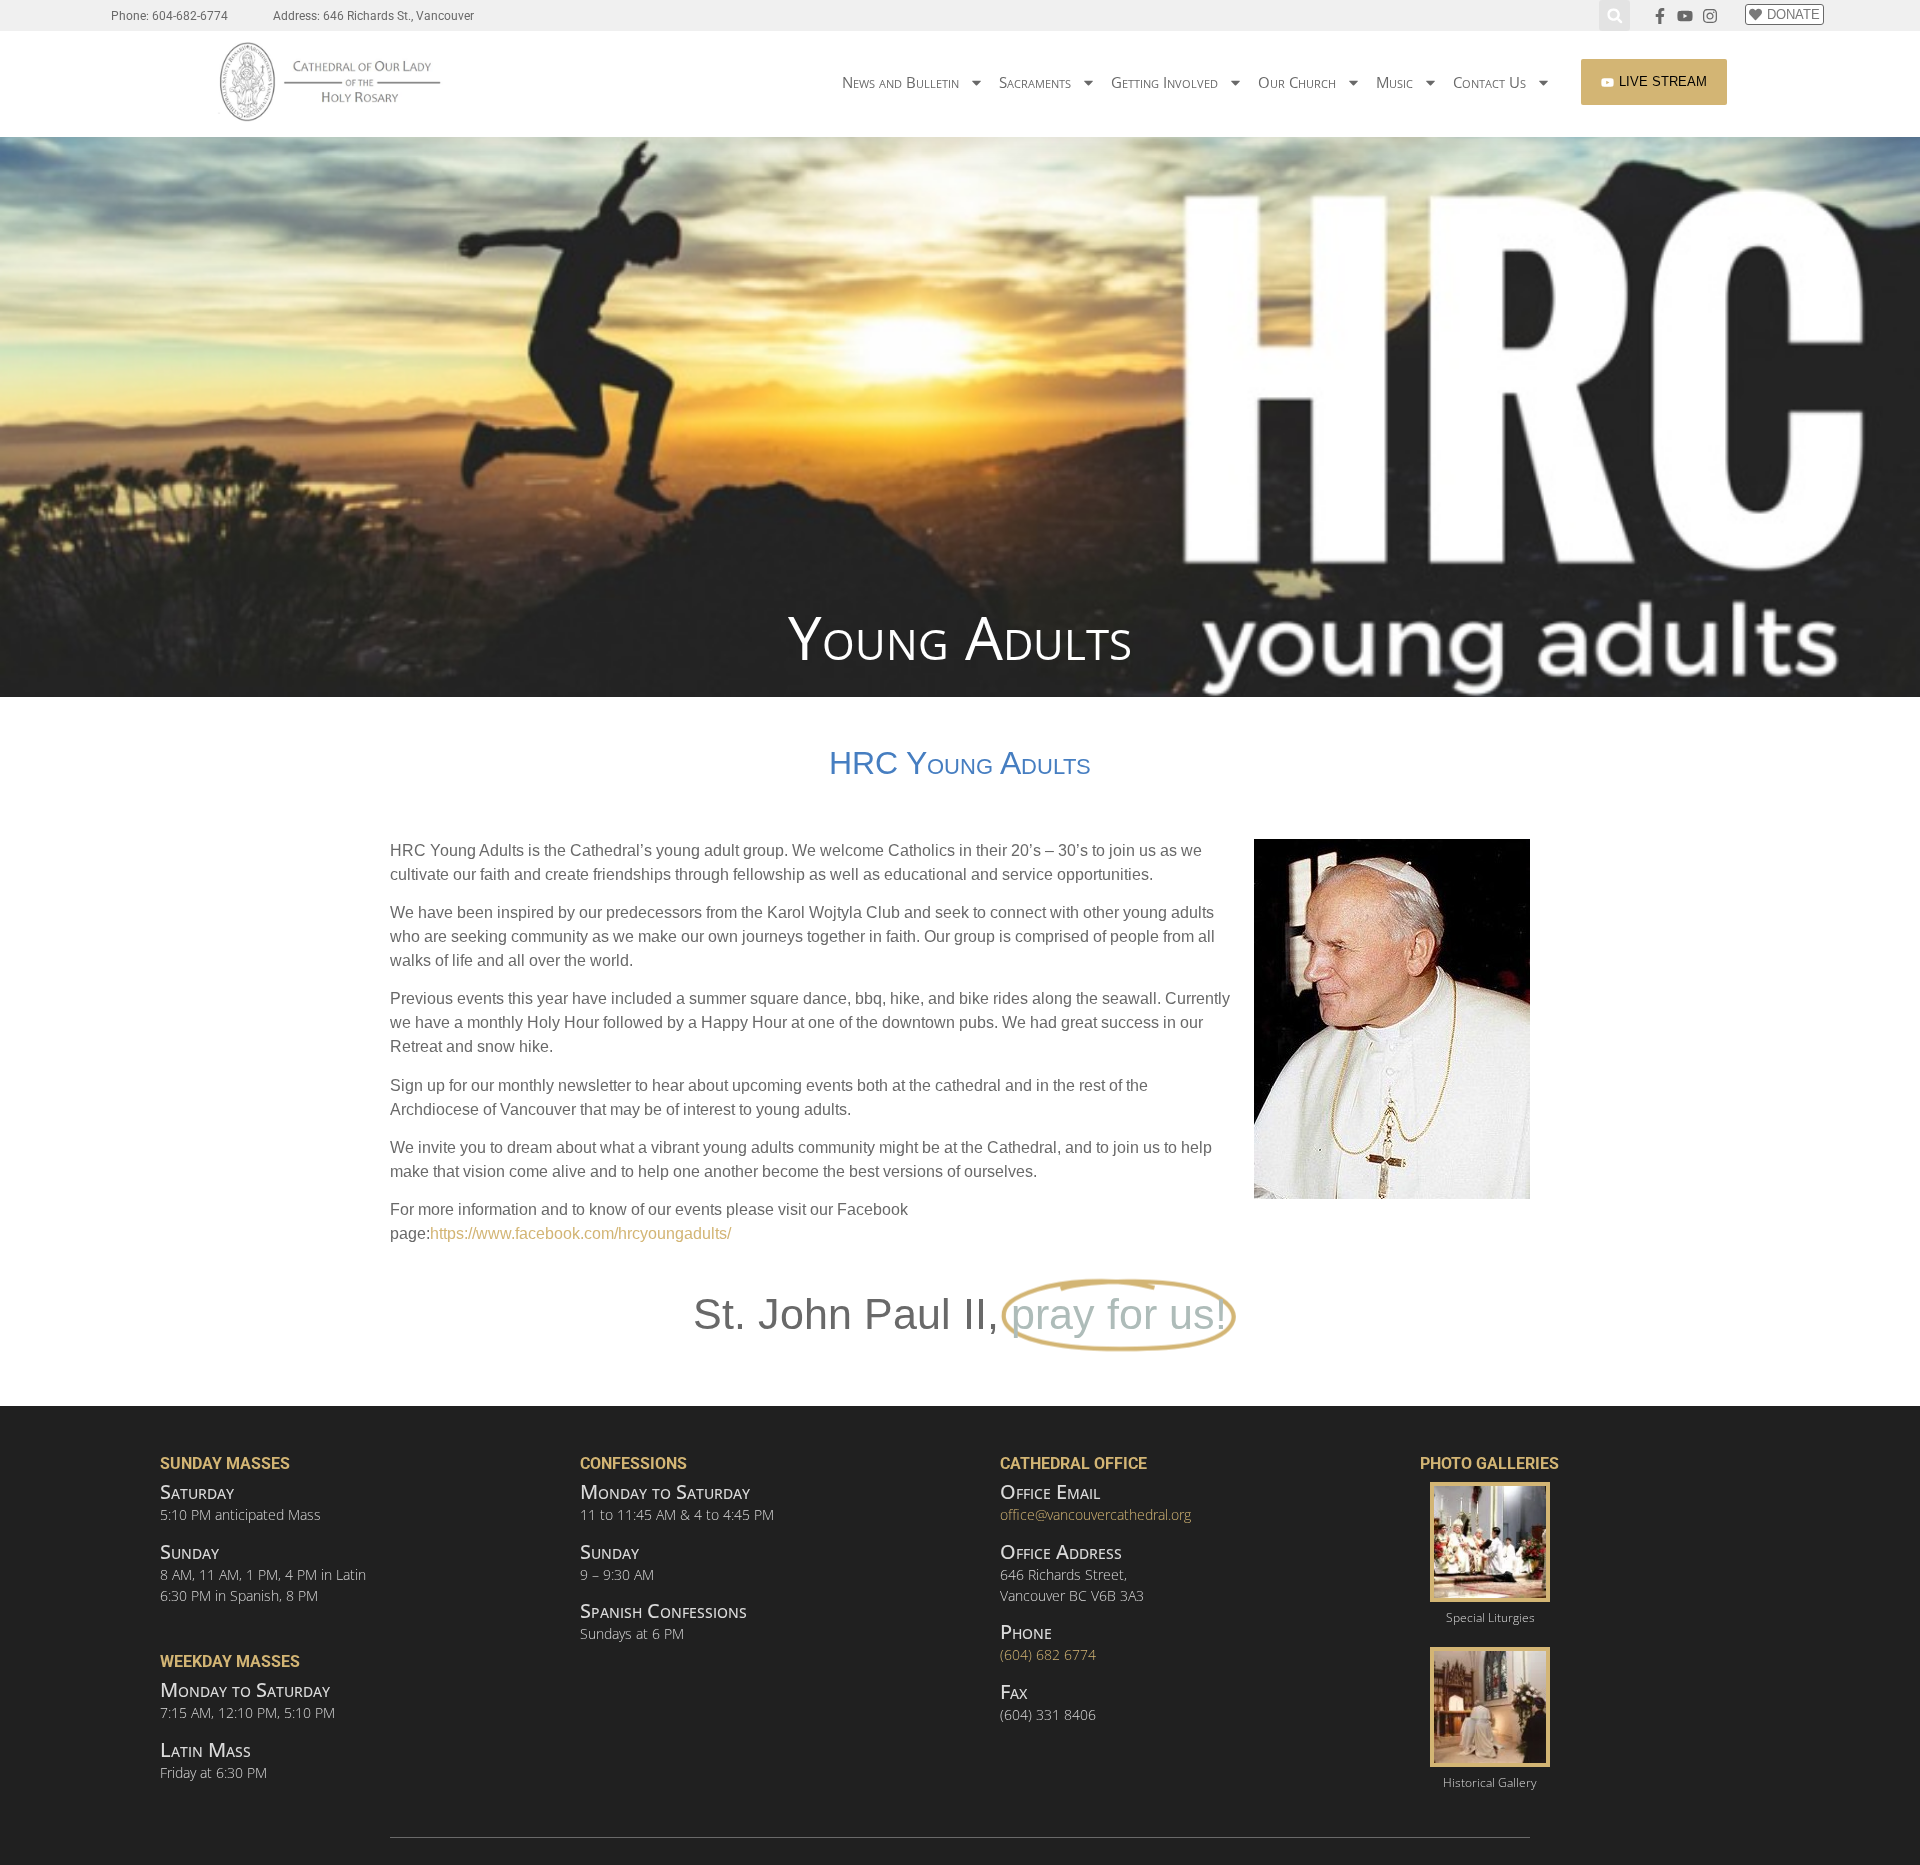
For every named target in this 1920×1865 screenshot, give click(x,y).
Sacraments (1035, 82)
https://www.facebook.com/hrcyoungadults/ (580, 1233)
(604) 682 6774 (1048, 1654)
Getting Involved (1164, 82)
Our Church (1297, 82)
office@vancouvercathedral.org (1095, 1514)
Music (1394, 82)
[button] (1614, 15)
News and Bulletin (900, 82)
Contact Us (1489, 82)
